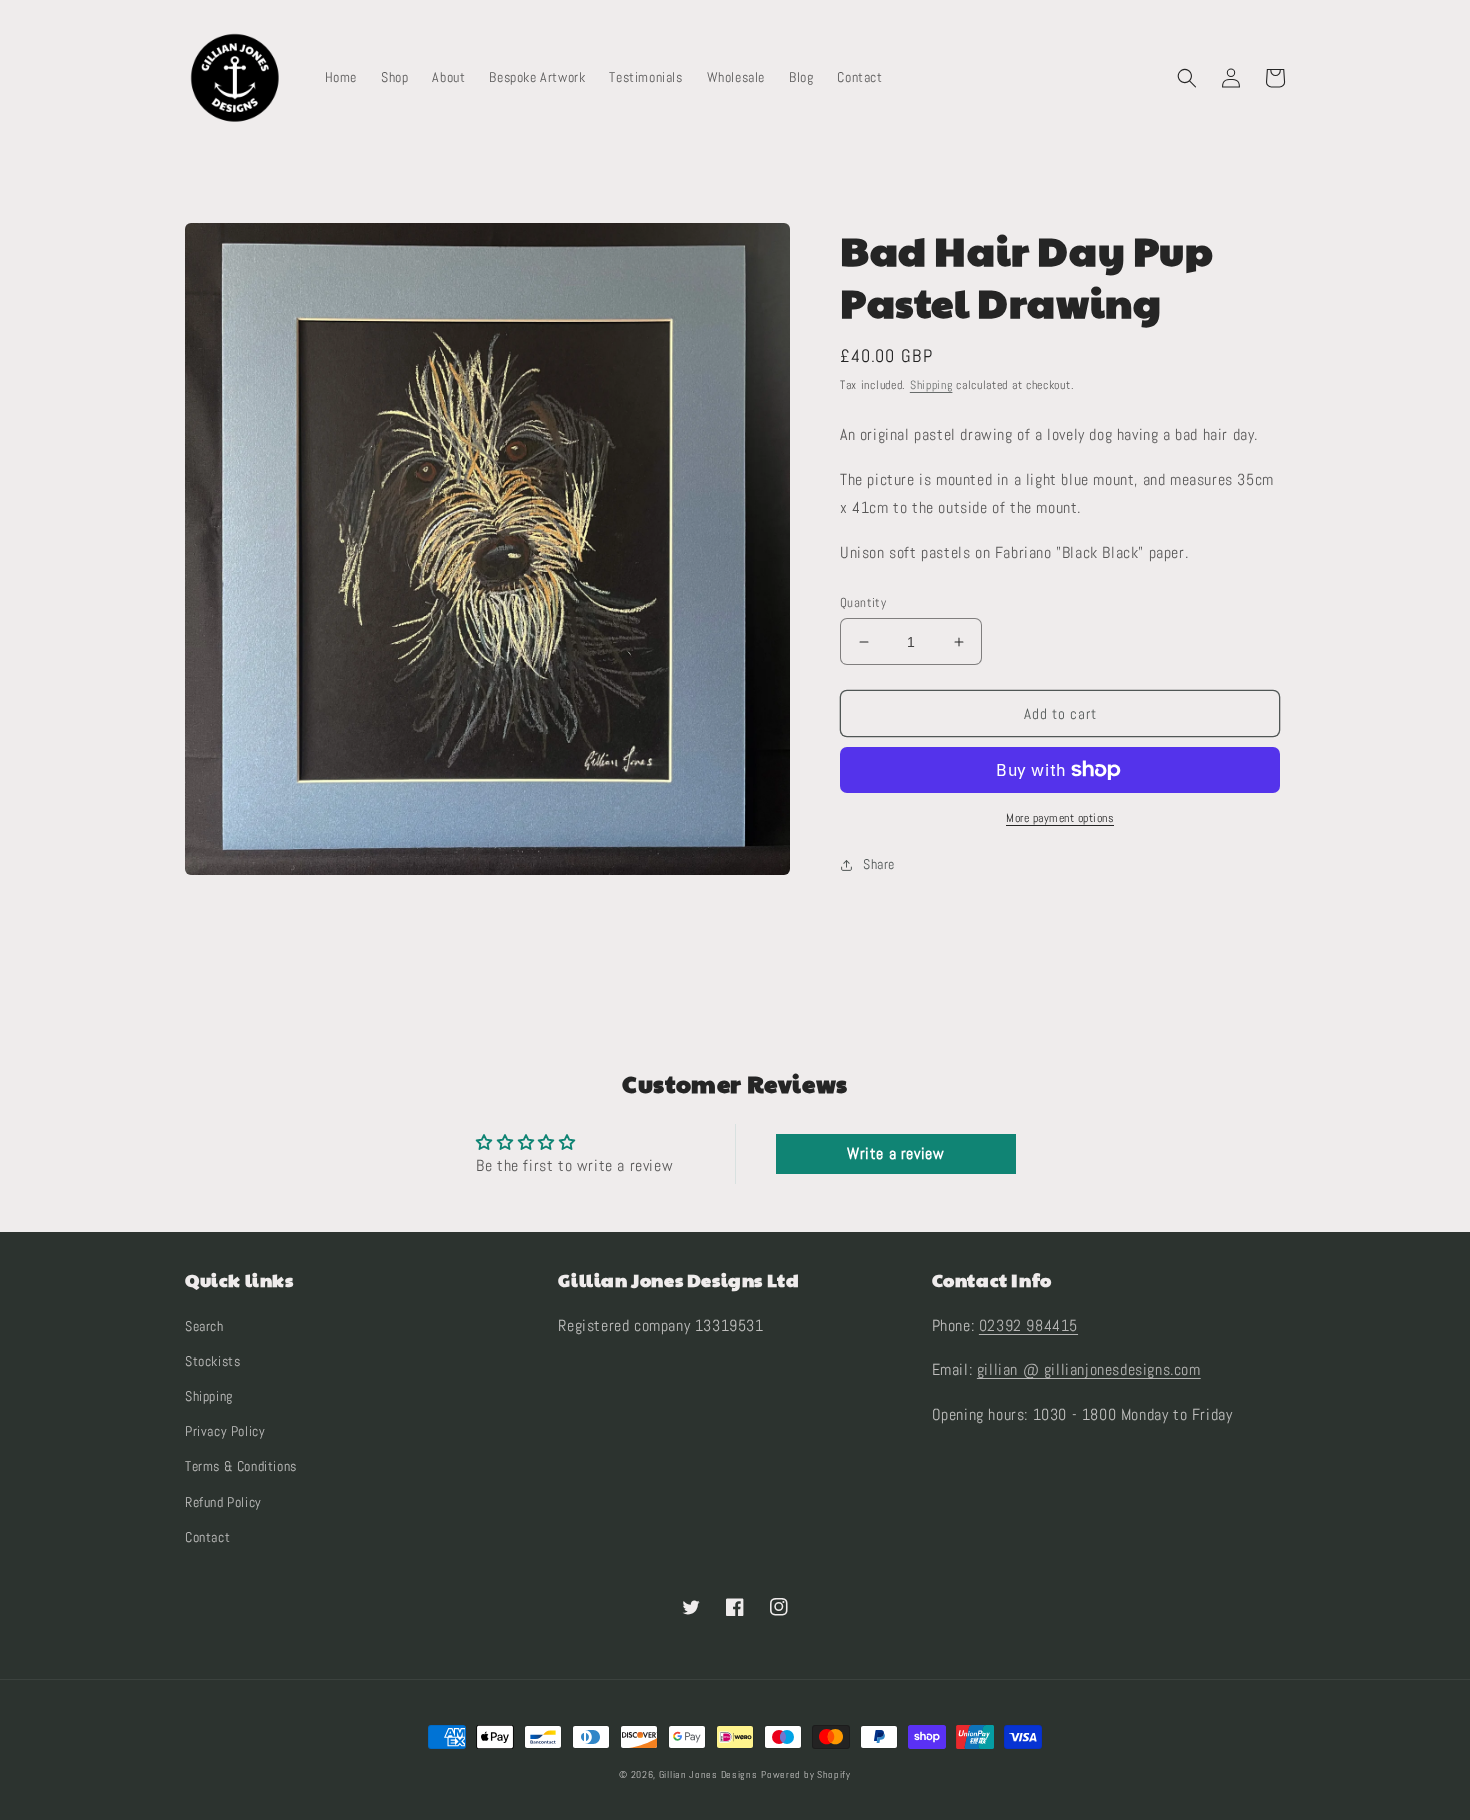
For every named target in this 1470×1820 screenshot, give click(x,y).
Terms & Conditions (241, 1466)
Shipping (931, 385)
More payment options (1060, 818)
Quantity (863, 602)
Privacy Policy (225, 1431)
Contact (207, 1537)
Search (204, 1326)
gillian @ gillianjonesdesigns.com (1089, 1369)
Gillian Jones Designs (708, 1774)
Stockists (212, 1361)
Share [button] (879, 864)
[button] (1187, 78)
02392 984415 (1028, 1325)
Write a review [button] (895, 1153)
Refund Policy (223, 1502)
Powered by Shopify (806, 1774)
